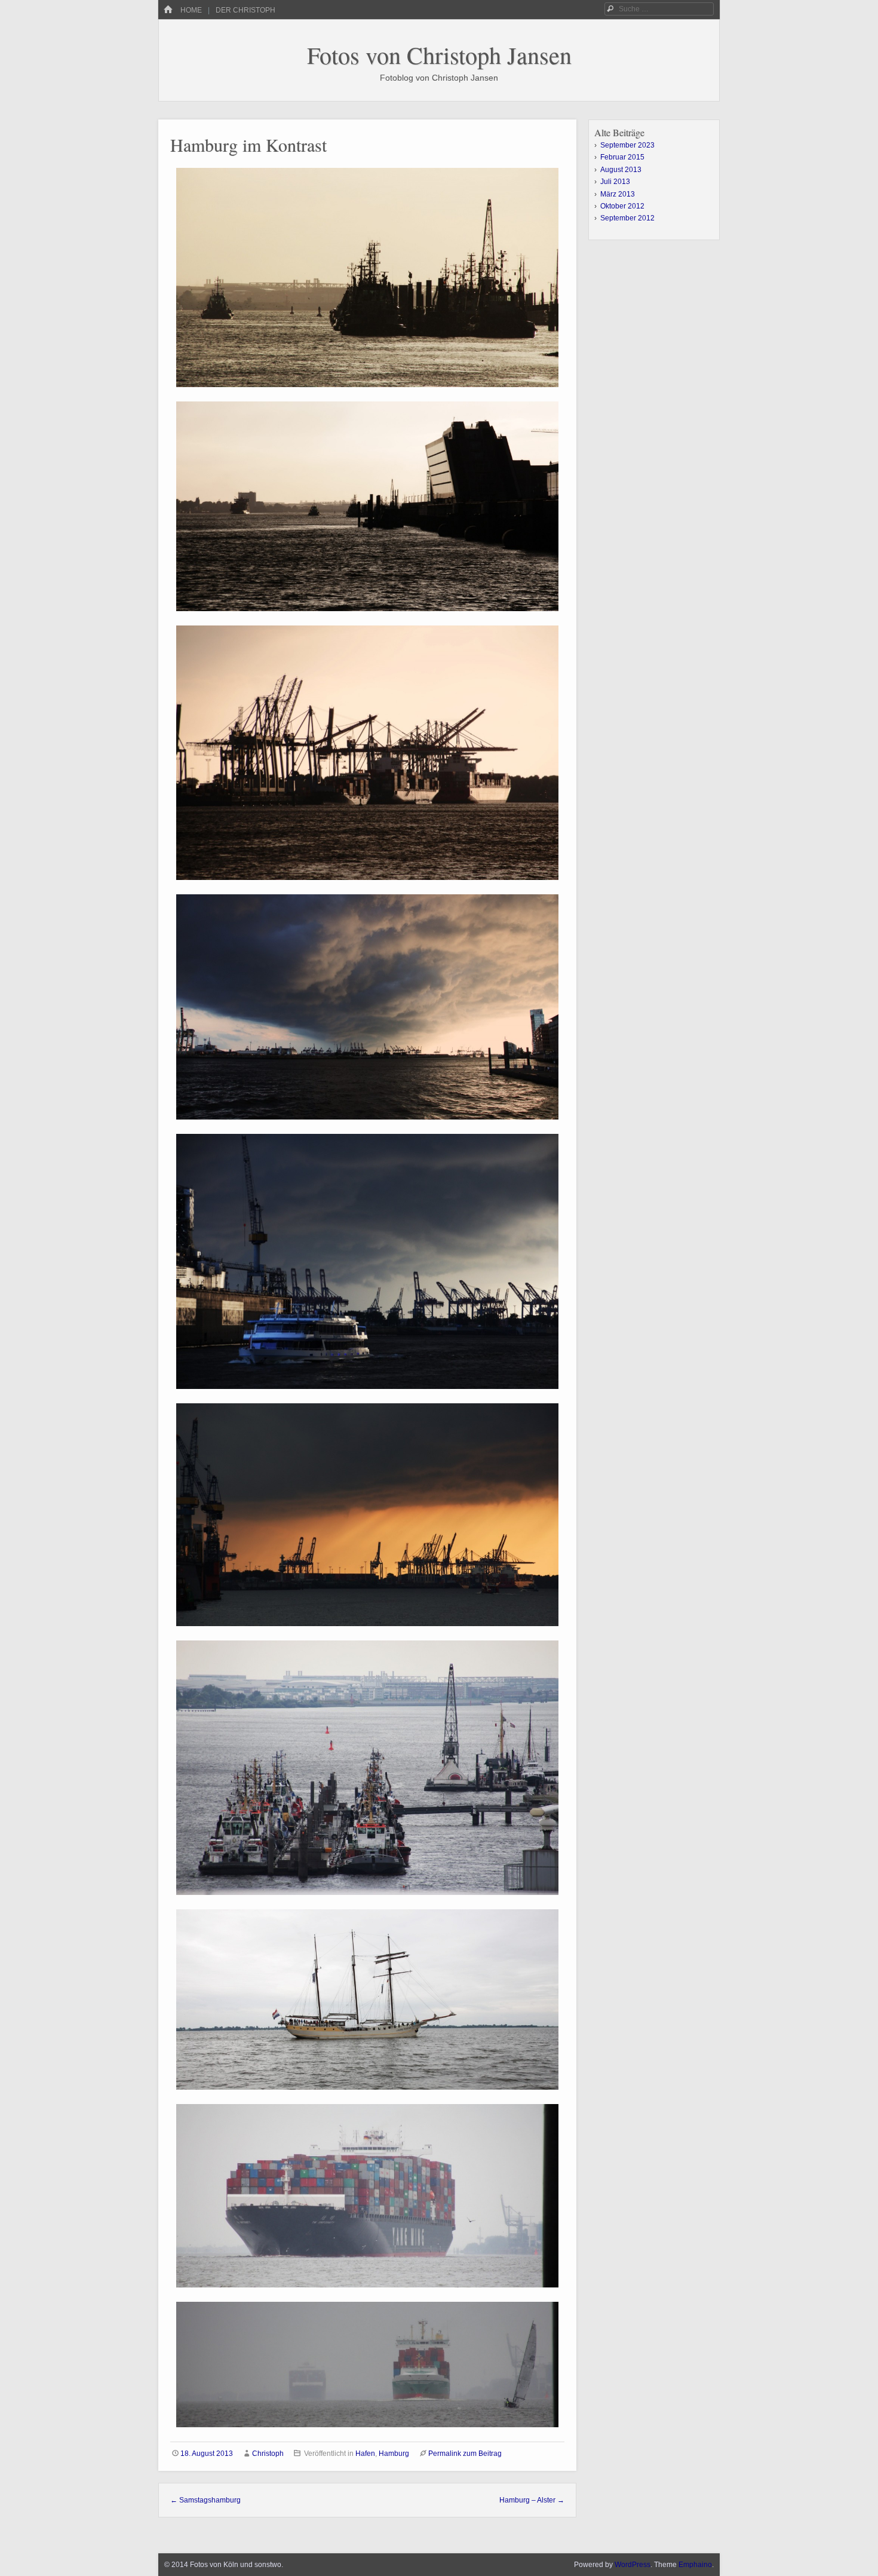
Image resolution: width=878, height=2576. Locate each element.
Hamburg (394, 2454)
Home (191, 10)
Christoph (268, 2454)
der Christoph (245, 10)
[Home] (168, 10)
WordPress (633, 2565)
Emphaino (695, 2565)
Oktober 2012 (622, 206)
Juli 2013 (615, 182)
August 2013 (621, 170)
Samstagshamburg (205, 2500)
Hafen (365, 2454)
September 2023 (627, 145)
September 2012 (627, 218)
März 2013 (618, 194)
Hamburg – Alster (532, 2500)
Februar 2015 (622, 157)
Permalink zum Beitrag (465, 2454)
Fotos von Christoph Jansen (439, 55)
